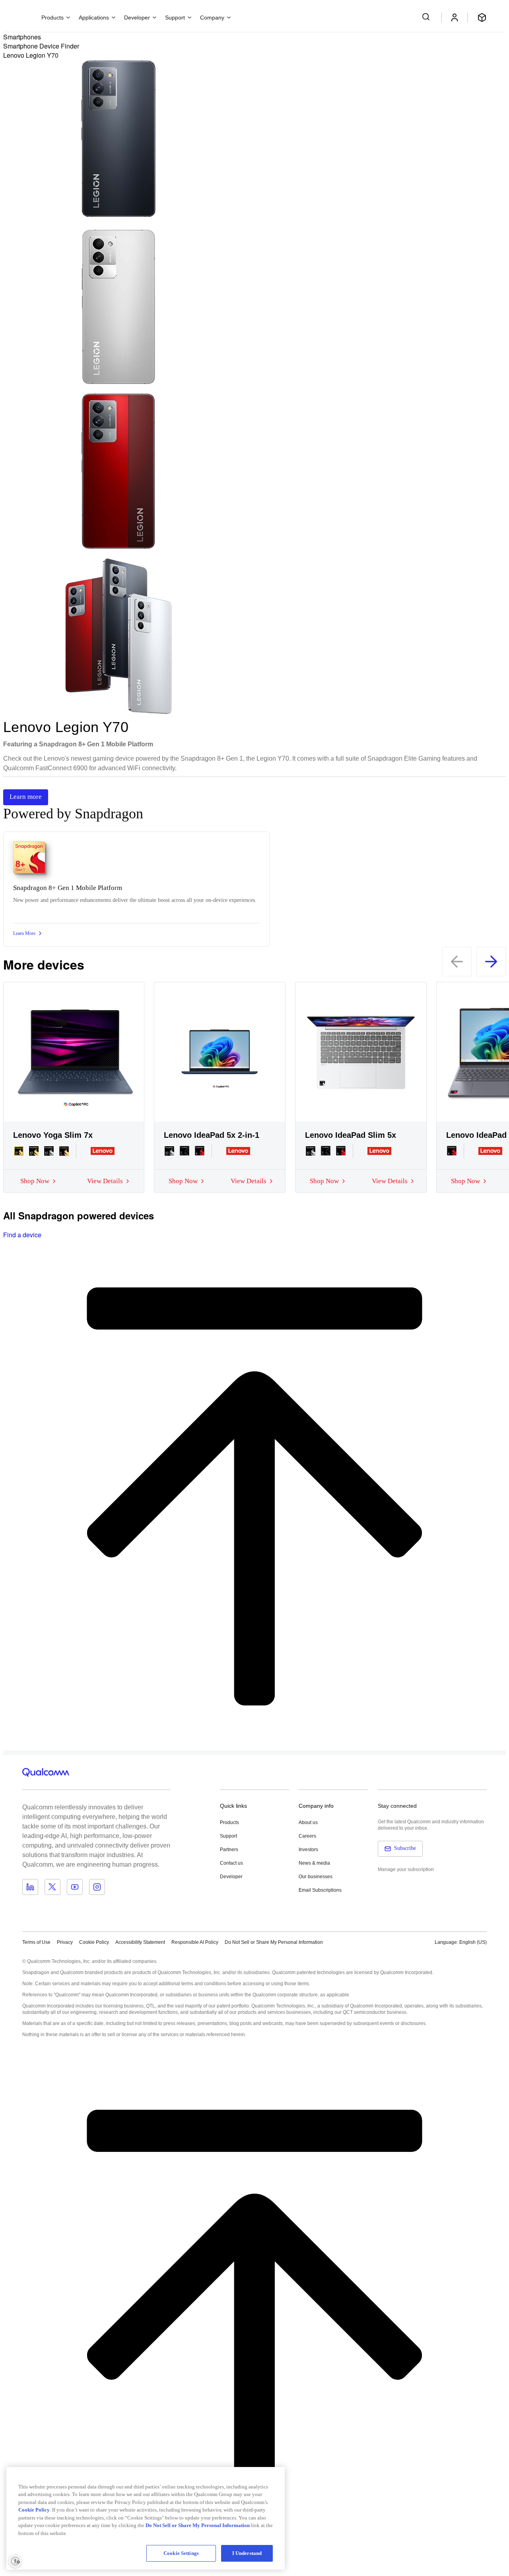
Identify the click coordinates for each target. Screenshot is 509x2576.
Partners (229, 1850)
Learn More (24, 933)
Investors (308, 1850)
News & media (314, 1863)
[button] (274, 1942)
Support (228, 1836)
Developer (231, 1877)
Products (229, 1822)
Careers (307, 1836)
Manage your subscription (406, 1869)
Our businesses (316, 1877)
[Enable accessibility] (15, 2561)
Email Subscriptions (320, 1890)
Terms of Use (36, 1942)
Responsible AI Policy (195, 1942)
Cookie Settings (181, 2553)
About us (308, 1822)
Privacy (65, 1942)
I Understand (247, 2553)
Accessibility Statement (140, 1942)
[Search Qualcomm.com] (427, 17)
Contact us (231, 1863)
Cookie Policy (94, 1942)
